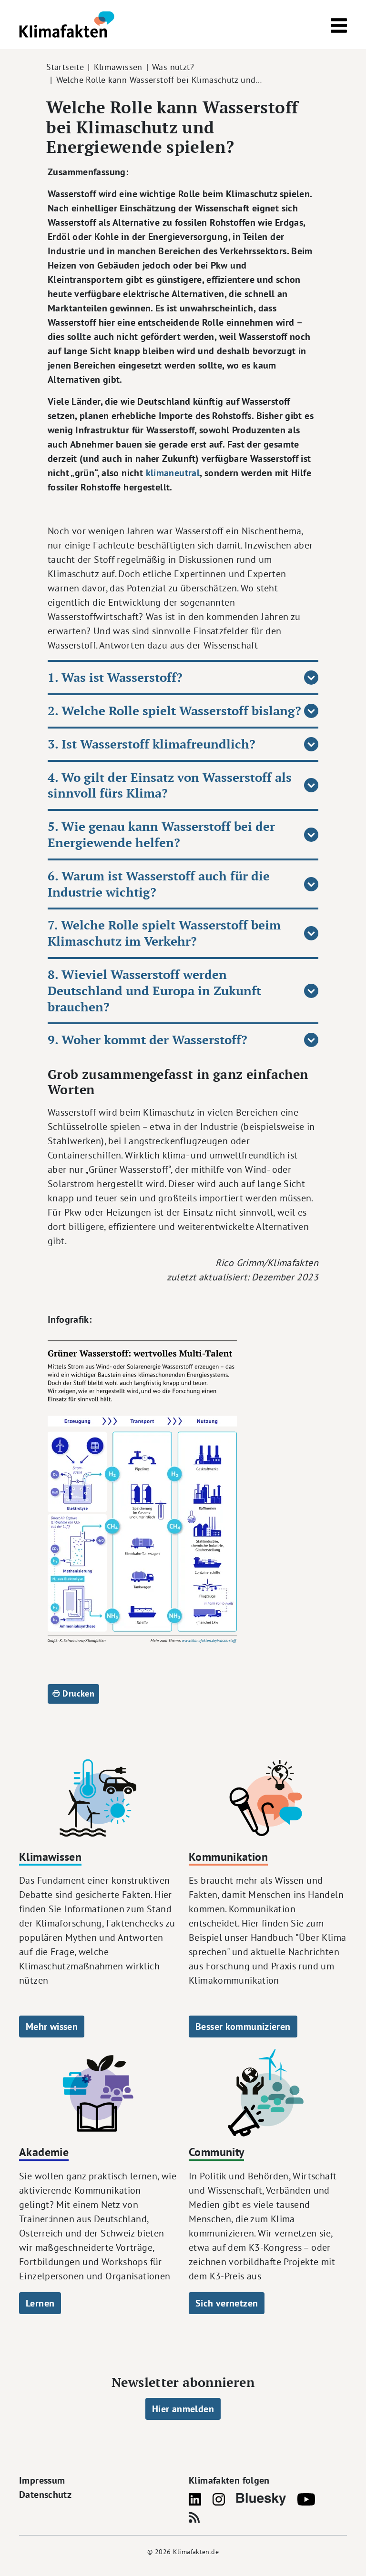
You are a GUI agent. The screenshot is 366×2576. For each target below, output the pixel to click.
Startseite (65, 67)
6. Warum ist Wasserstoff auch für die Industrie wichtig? (159, 884)
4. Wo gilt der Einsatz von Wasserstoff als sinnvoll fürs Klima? (170, 785)
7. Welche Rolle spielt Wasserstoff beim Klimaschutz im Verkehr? (164, 933)
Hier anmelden (183, 2409)
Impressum (42, 2480)
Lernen (40, 2303)
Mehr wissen (52, 2027)
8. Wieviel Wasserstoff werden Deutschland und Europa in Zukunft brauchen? (154, 991)
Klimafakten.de (196, 2552)
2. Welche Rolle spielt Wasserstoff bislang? (174, 711)
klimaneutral (173, 473)
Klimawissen (118, 67)
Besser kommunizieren (243, 2027)
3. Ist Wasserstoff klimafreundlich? (152, 744)
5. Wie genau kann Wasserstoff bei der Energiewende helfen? (161, 834)
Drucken (77, 1693)
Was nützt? (173, 67)
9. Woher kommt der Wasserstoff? (147, 1040)
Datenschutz (45, 2495)
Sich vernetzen (227, 2303)
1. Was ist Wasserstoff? (115, 677)
